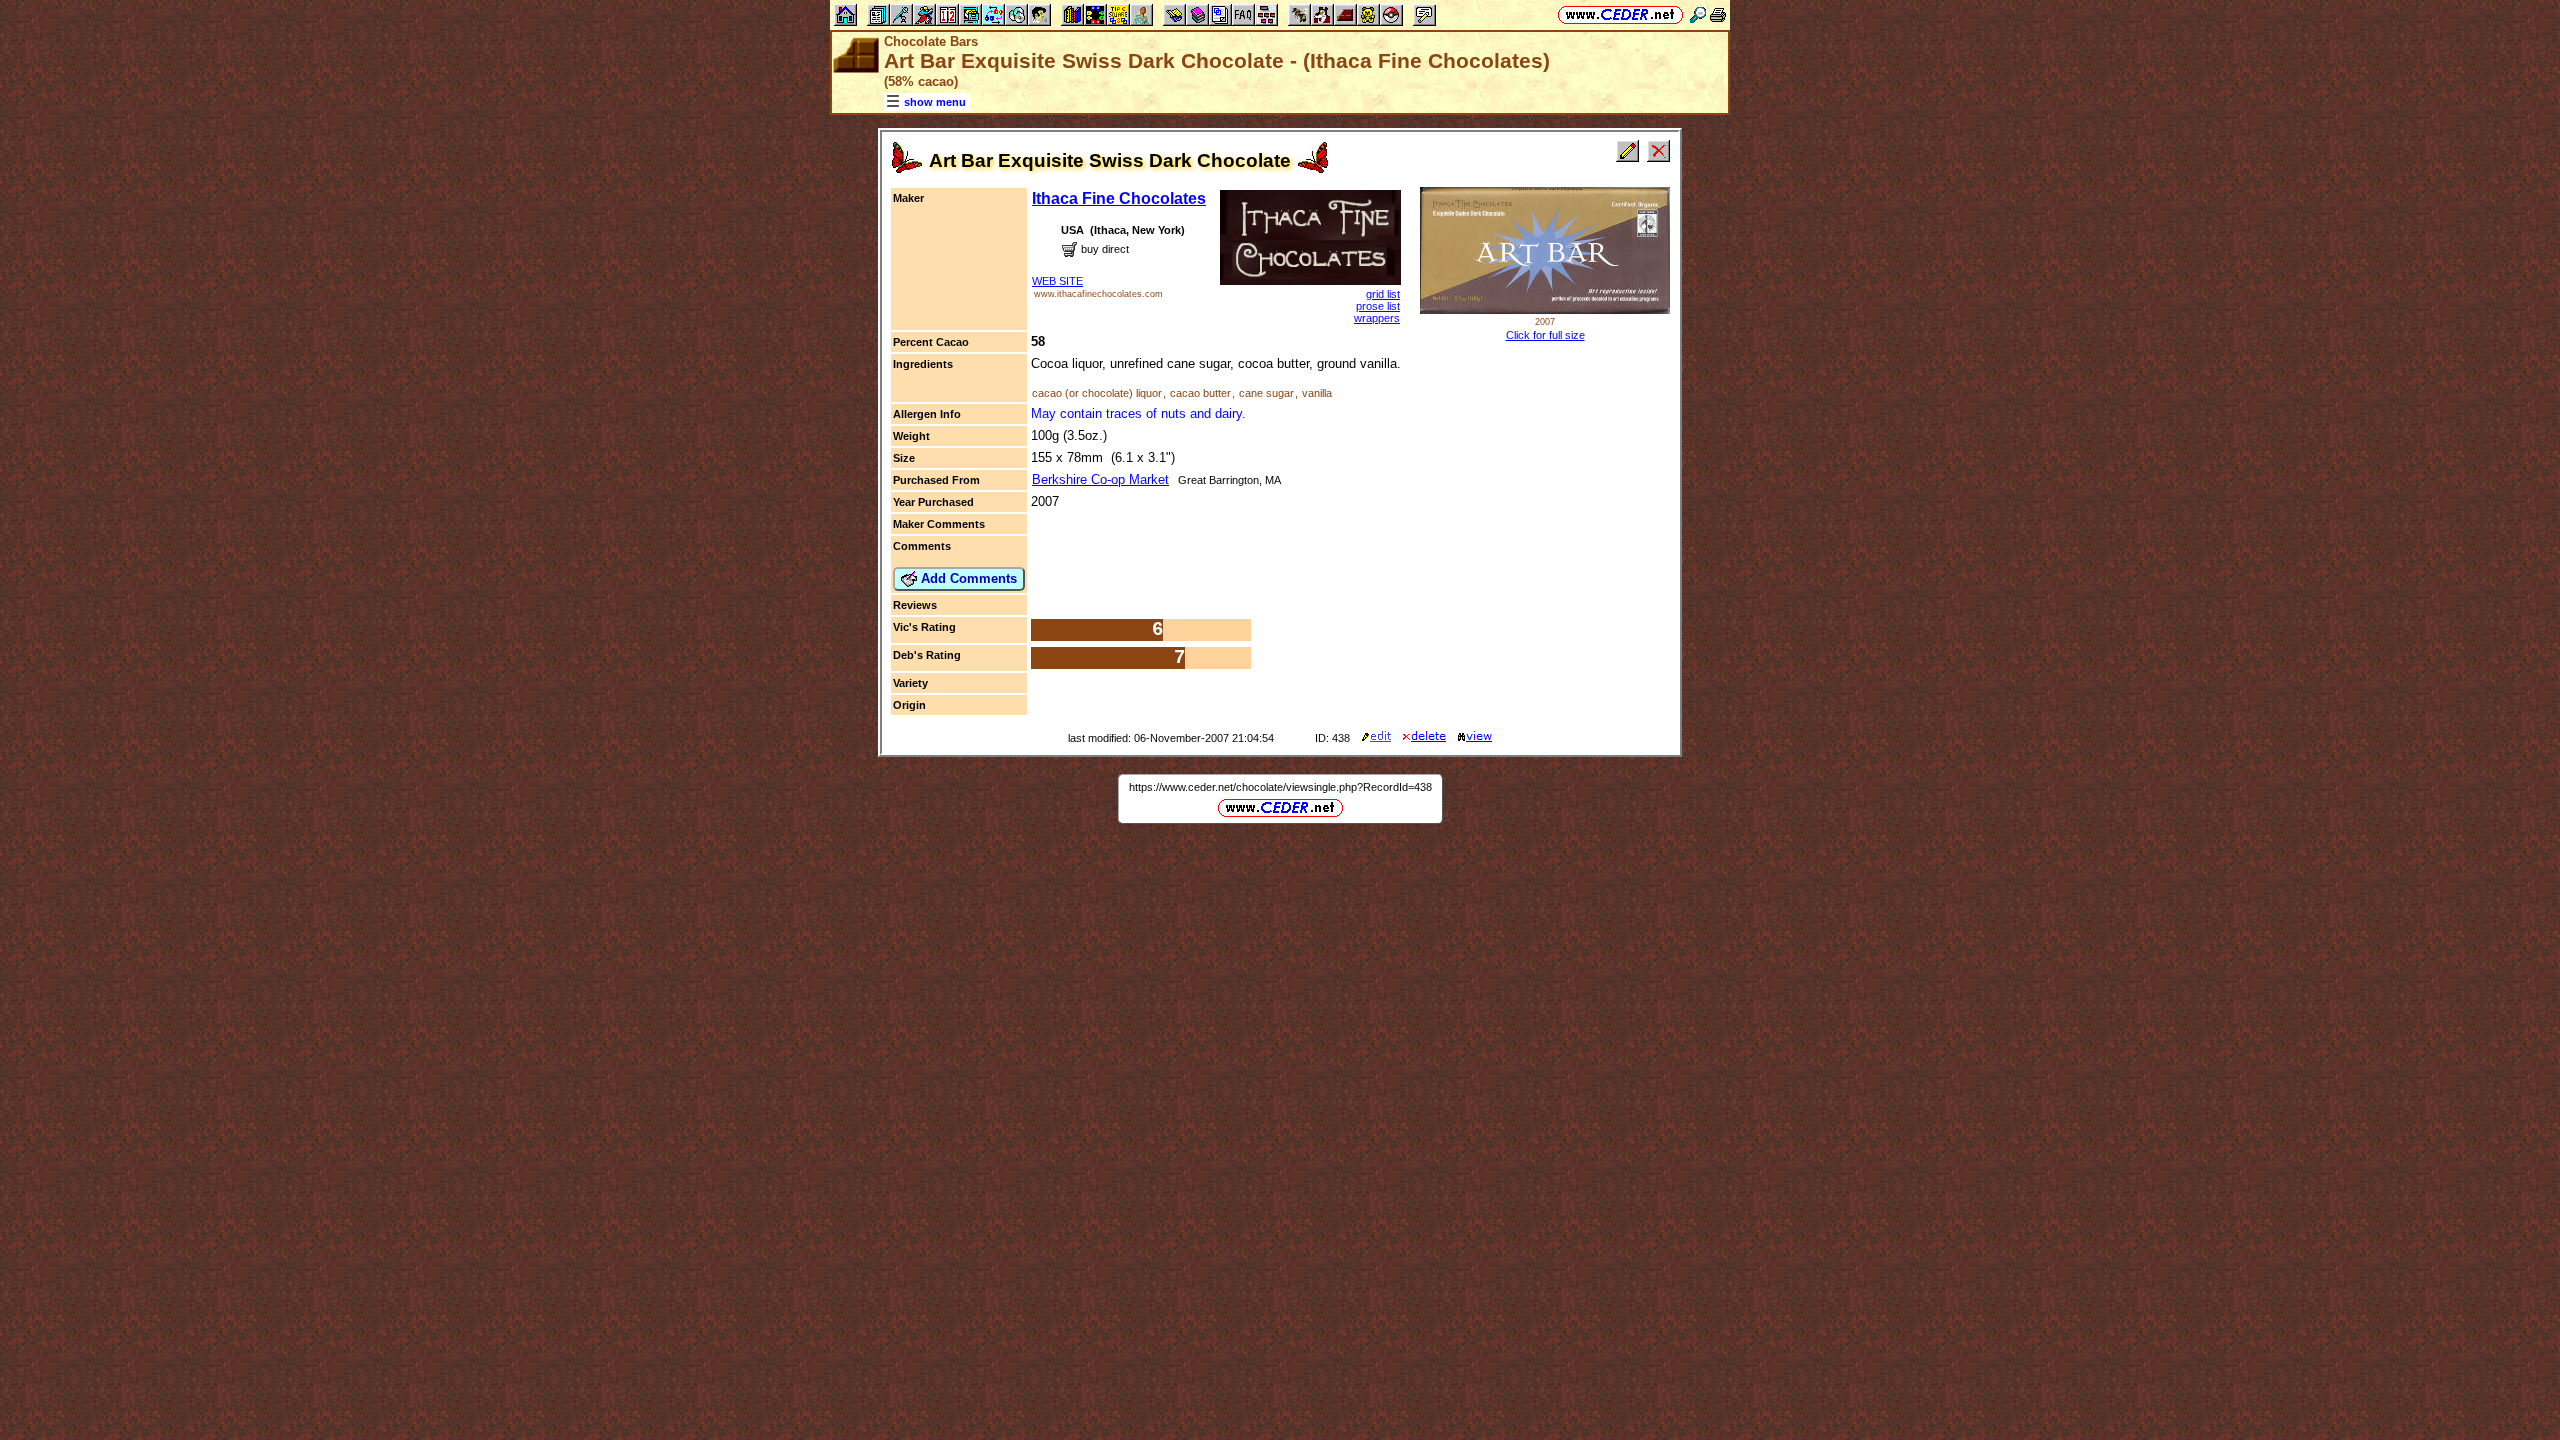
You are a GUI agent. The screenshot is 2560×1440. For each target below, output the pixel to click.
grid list (1383, 294)
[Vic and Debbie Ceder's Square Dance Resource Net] (1620, 14)
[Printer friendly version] (1718, 14)
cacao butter (1200, 393)
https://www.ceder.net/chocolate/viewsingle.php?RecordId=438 (1280, 787)
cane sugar (1266, 393)
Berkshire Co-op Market (1100, 479)
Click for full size (1545, 335)
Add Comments (967, 578)
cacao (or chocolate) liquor (1097, 393)
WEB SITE (1057, 281)
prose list (1378, 306)
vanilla (1317, 393)
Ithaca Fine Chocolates (1119, 198)
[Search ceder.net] (1698, 14)
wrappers (1377, 318)
